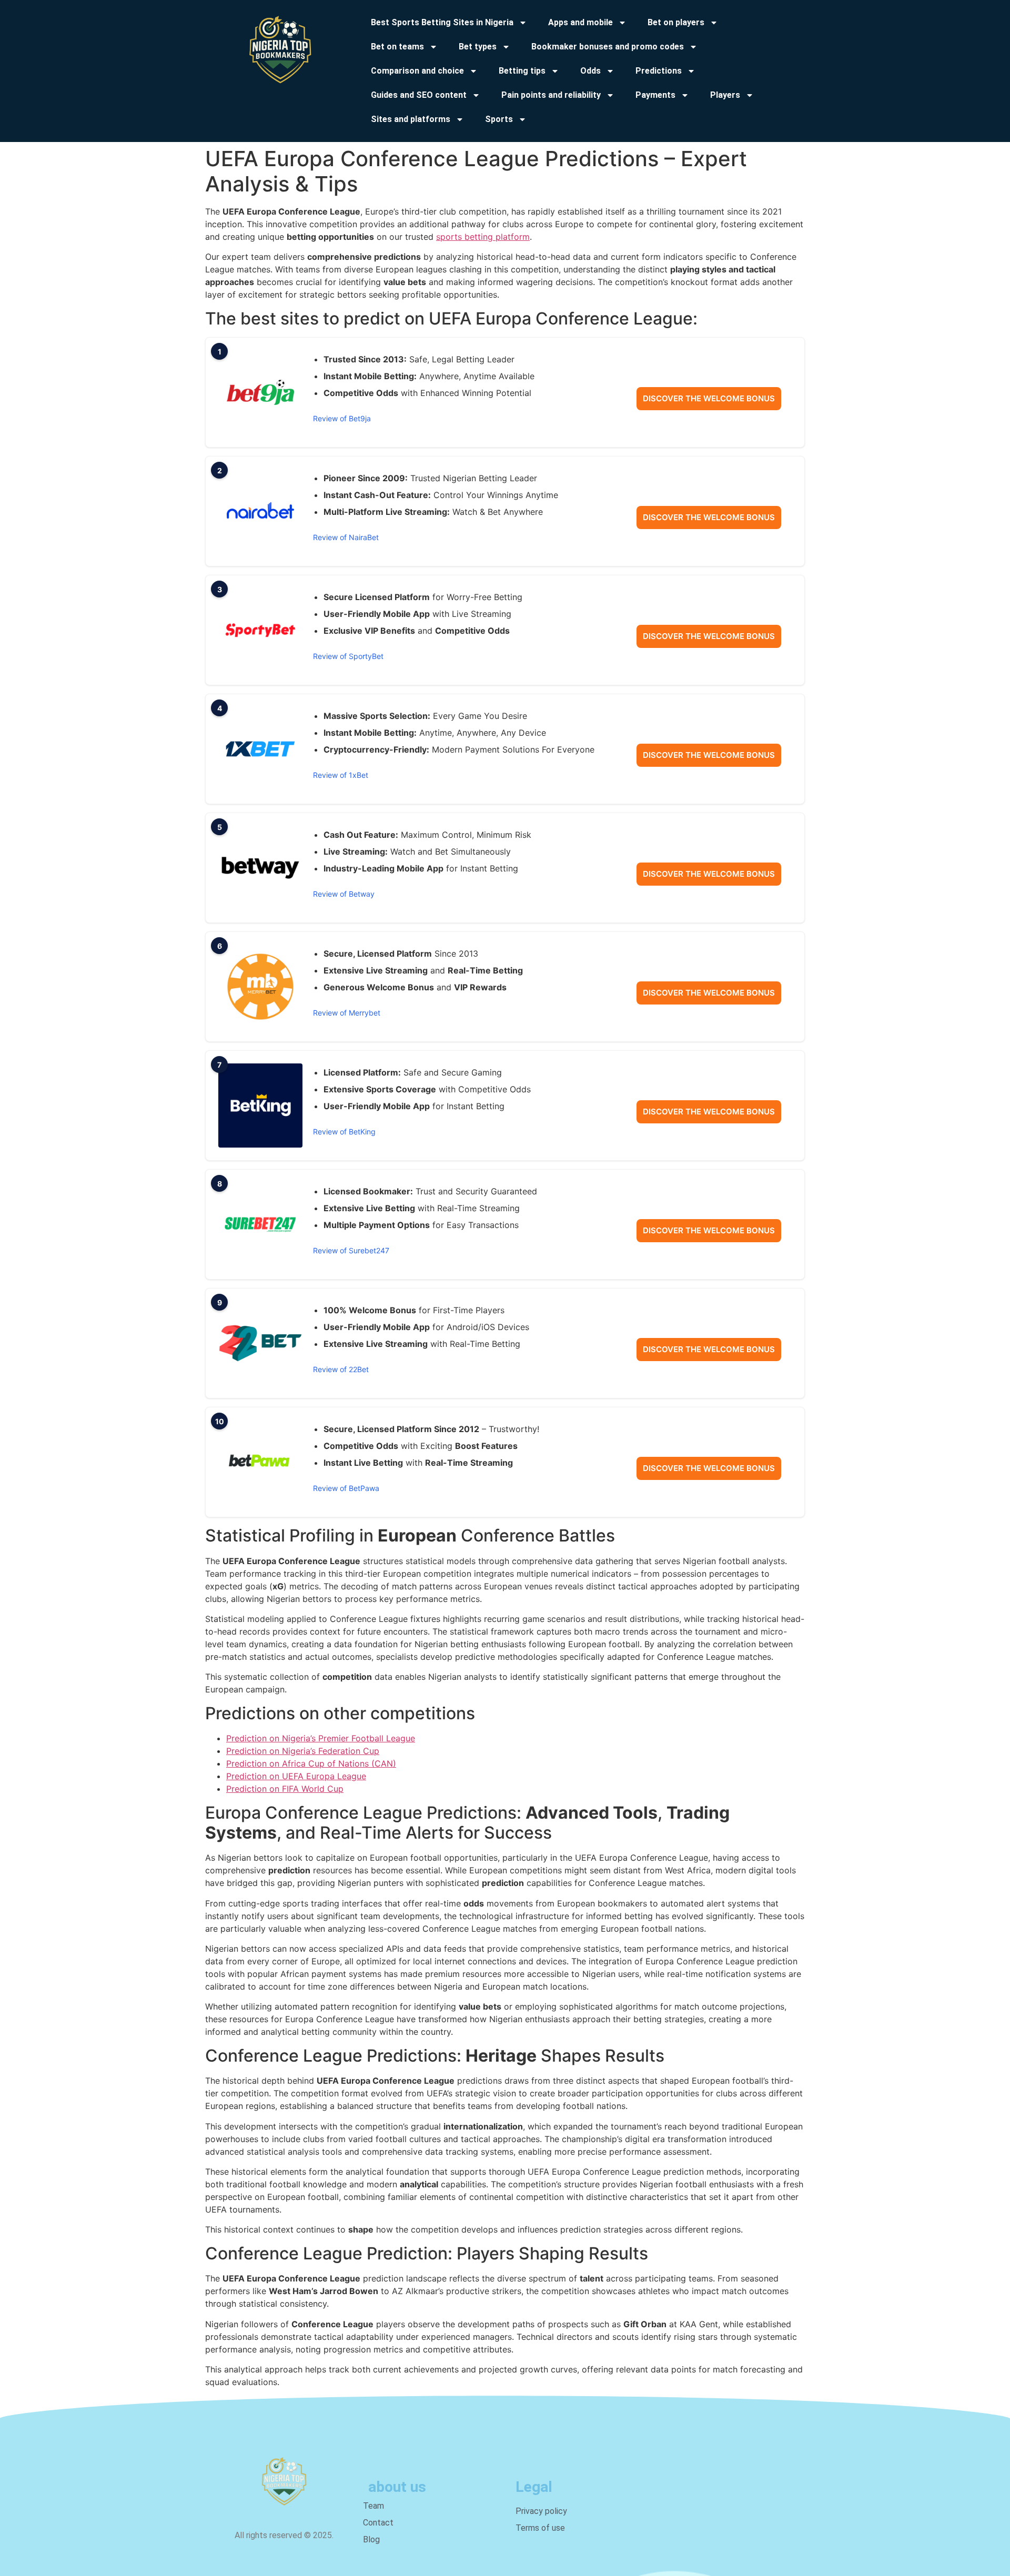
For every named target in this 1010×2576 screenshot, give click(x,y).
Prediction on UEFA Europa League (296, 1776)
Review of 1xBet (341, 775)
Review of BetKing (344, 1132)
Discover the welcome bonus (709, 398)
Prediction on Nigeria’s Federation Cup (303, 1751)
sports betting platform (483, 237)
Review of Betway (344, 894)
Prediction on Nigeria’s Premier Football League (321, 1738)
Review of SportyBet (348, 656)
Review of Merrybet (347, 1013)
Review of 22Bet (341, 1369)
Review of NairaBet (346, 537)
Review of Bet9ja (342, 418)
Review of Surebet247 (351, 1250)
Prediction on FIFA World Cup (285, 1789)
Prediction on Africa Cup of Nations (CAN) (311, 1763)
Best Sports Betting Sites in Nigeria (442, 22)
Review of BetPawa (346, 1488)
